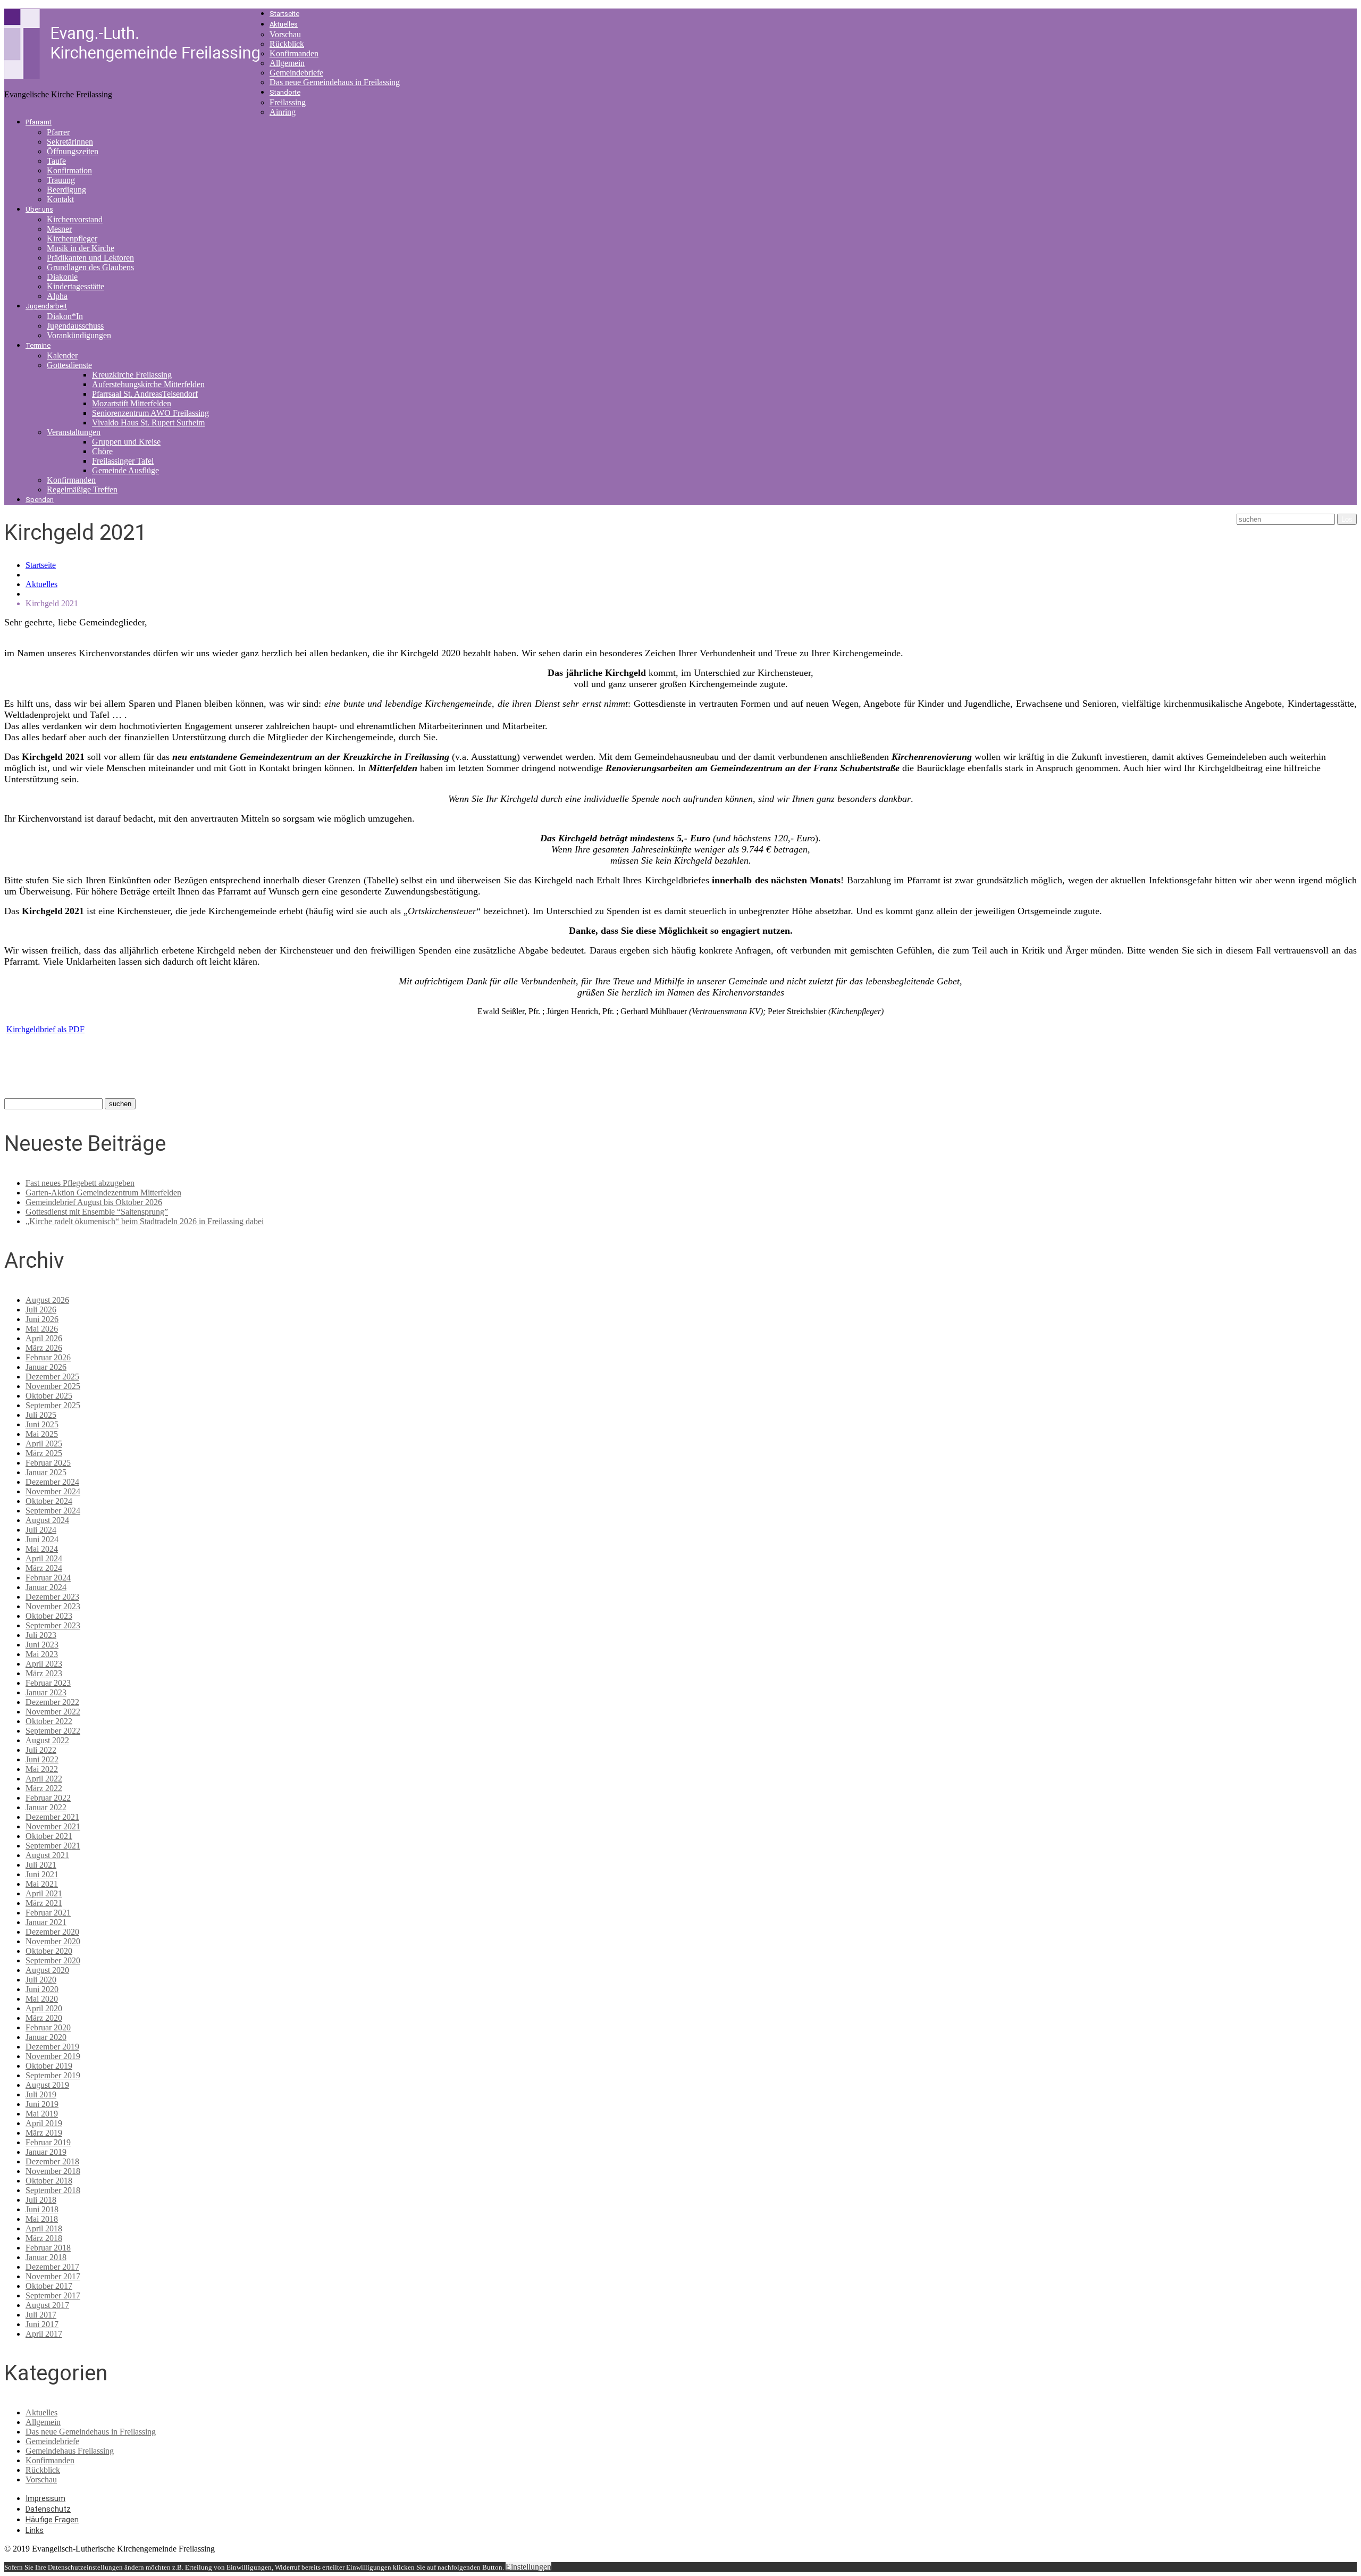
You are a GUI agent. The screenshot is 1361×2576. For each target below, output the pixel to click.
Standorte (285, 92)
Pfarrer (58, 132)
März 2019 (44, 2133)
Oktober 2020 (49, 1951)
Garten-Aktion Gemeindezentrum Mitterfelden (103, 1193)
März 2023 (44, 1673)
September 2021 (53, 1846)
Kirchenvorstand (75, 219)
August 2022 (47, 1740)
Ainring (283, 112)
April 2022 (44, 1779)
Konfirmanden (294, 53)
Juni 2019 (42, 2104)
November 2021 (53, 1826)
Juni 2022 (42, 1759)
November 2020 (53, 1941)
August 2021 (47, 1855)
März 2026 (44, 1348)
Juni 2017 (42, 2324)
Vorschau (285, 34)
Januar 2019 (46, 2152)
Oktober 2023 (49, 1616)
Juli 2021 (41, 1865)
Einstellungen (528, 2567)
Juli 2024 (41, 1530)
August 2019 (47, 2085)
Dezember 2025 (52, 1377)
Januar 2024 (46, 1587)
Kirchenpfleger (72, 239)
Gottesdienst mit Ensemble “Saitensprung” (97, 1212)
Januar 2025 (46, 1472)
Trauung (61, 180)
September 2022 (53, 1731)
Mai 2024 (42, 1549)
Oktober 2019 (49, 2066)
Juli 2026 (41, 1310)
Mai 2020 (42, 1999)
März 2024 (44, 1568)
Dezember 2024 (52, 1482)
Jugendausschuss (75, 326)
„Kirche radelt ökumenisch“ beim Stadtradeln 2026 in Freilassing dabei (145, 1221)
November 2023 (53, 1606)
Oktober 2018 (49, 2181)
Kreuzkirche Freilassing (132, 375)
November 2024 (53, 1491)
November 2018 (53, 2171)
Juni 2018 (42, 2209)
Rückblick (287, 44)
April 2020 (44, 2008)
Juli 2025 (41, 1415)
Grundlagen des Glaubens (90, 267)
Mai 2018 (42, 2219)
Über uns (39, 209)
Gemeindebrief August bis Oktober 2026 (94, 1202)
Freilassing (288, 102)
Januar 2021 (46, 1922)
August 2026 (47, 1300)
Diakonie (62, 277)
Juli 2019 (41, 2094)
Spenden (40, 500)
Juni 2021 (42, 1874)
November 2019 (53, 2056)
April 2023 (44, 1664)
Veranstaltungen (74, 432)
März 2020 (44, 2018)
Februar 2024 (48, 1578)
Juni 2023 (42, 1645)
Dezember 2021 (52, 1817)
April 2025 (44, 1444)
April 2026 (44, 1338)
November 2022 (53, 1712)
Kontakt (60, 199)
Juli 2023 (41, 1635)
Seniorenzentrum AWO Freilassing (150, 413)
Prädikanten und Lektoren (90, 258)
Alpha (57, 296)
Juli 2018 (41, 2200)
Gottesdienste (69, 365)
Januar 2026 (46, 1367)
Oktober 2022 (49, 1721)
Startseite (284, 14)
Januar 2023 (46, 1692)
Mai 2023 (42, 1654)
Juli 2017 (41, 2315)
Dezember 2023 (52, 1597)
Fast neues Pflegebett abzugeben (80, 1183)
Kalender (62, 356)
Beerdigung (66, 190)
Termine (38, 345)
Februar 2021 (48, 1913)
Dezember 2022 (52, 1702)
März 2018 (44, 2238)
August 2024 (47, 1520)
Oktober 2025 (49, 1396)
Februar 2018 (48, 2248)
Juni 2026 (42, 1319)
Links (35, 2530)
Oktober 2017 (49, 2286)
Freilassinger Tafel (123, 461)
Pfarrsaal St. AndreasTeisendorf (145, 394)
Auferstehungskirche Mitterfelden (148, 384)
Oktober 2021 (49, 1836)
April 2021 (44, 1893)
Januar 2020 (46, 2037)
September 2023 (53, 1625)
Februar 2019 (48, 2142)
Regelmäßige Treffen (82, 490)
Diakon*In (65, 316)
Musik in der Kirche (81, 248)
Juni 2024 (42, 1539)
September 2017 (53, 2295)
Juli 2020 (41, 1980)
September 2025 (53, 1405)
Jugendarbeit (46, 306)
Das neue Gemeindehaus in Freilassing (335, 82)
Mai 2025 (42, 1434)
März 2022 (44, 1788)
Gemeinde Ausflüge (125, 470)
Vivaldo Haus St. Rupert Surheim (148, 423)
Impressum (45, 2498)
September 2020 (53, 1960)
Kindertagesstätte (75, 286)
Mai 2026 (42, 1329)
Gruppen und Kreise (126, 442)
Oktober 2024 (49, 1501)
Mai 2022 (42, 1769)
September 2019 (53, 2075)
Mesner (59, 229)
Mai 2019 (42, 2114)
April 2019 (44, 2123)
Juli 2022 (41, 1750)
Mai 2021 (42, 1884)
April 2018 (44, 2228)
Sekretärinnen (70, 142)
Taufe (56, 161)
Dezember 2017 (52, 2267)
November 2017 (53, 2276)
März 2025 (44, 1453)
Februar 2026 (48, 1357)
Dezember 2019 (52, 2047)
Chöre (102, 451)
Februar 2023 (48, 1683)
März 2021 (44, 1903)
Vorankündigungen (79, 335)
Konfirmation (69, 170)
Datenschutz (48, 2509)
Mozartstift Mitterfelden (132, 403)
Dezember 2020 (52, 1932)
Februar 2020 (48, 2027)
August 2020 (47, 1970)
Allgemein (287, 63)
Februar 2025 (48, 1463)
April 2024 (44, 1558)
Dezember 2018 (52, 2161)
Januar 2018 (46, 2257)
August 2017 (47, 2305)
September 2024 (53, 1511)
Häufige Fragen (52, 2520)
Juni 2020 (42, 1989)
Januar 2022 (46, 1807)
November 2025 (53, 1386)
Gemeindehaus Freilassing (70, 2451)
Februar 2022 (48, 1798)
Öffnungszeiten (73, 151)
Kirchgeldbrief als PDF (45, 1029)
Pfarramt (39, 122)
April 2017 (44, 2334)
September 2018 (53, 2190)
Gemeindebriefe (296, 73)
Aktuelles (284, 24)
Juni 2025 (42, 1424)
